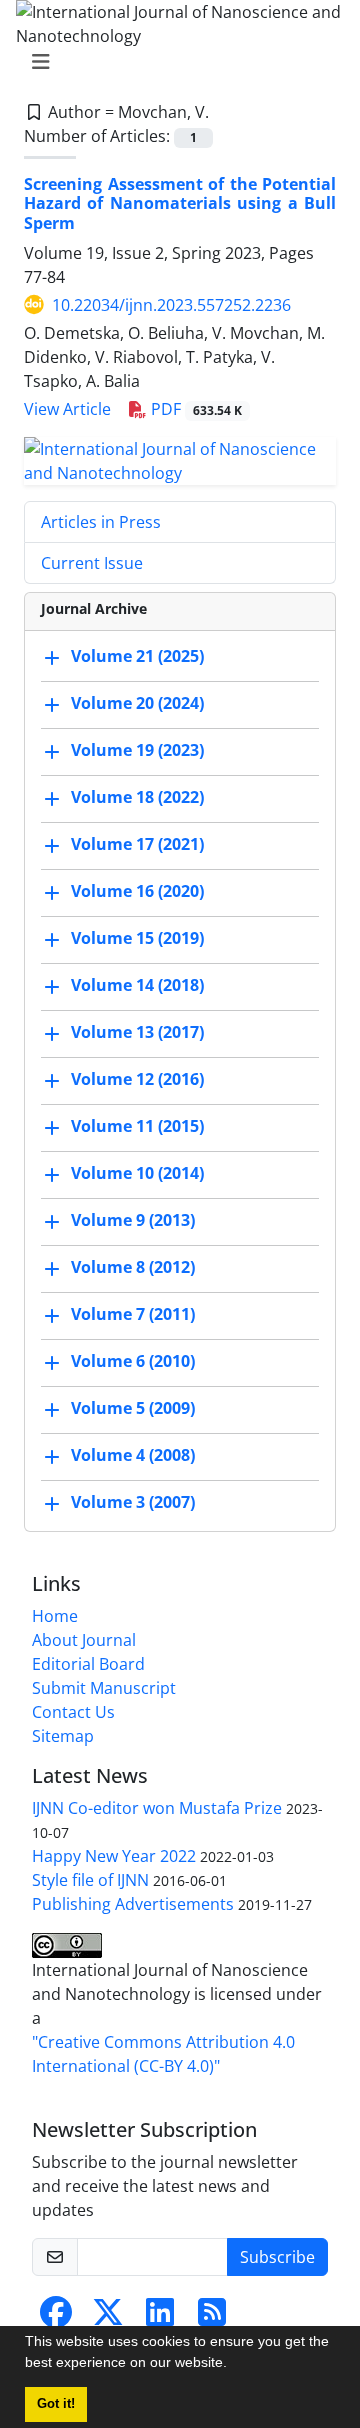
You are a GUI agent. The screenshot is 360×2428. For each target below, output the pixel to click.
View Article (67, 409)
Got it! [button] (56, 2404)
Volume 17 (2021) (137, 844)
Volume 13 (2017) (137, 1032)
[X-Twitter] (108, 2318)
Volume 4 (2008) (133, 1455)
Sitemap (63, 1736)
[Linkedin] (160, 2318)
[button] (234, 2365)
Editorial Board (88, 1664)
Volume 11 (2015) (137, 1126)
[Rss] (212, 2318)
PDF (194, 409)
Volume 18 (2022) (137, 797)
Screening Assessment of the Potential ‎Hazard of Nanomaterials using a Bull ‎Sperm (180, 203)
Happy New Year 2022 (114, 1856)
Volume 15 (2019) (137, 938)
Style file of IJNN (90, 1880)
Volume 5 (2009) (133, 1408)
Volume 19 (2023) (137, 750)
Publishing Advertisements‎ (133, 1904)
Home (55, 1616)
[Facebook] (56, 2318)
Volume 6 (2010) (133, 1361)
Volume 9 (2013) (133, 1220)
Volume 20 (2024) (137, 703)
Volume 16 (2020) (137, 891)
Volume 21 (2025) (137, 656)
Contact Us (73, 1712)
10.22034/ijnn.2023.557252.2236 (171, 305)
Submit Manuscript (104, 1688)
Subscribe (277, 2257)
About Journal (84, 1640)
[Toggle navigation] (174, 62)
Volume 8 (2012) (133, 1267)
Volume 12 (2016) (137, 1079)
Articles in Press (101, 522)
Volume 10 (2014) (137, 1173)
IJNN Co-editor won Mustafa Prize (157, 1808)
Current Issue (92, 563)
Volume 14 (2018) (137, 985)
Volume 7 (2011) (133, 1314)
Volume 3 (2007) (133, 1502)
